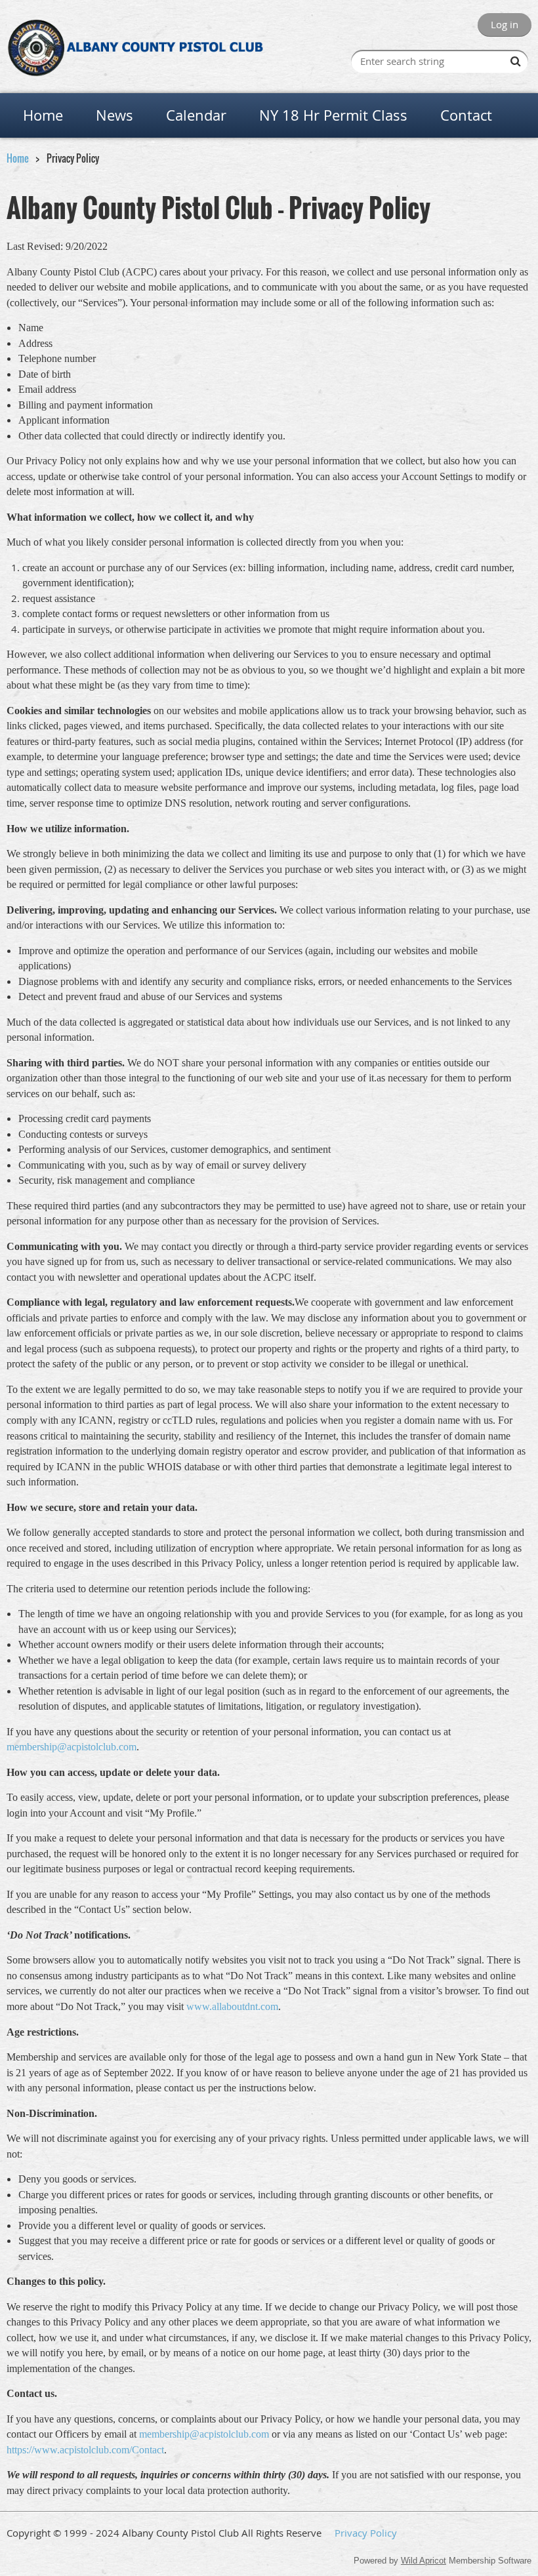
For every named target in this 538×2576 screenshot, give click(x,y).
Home (18, 158)
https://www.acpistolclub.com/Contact (85, 2450)
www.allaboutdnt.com (232, 2006)
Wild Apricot (424, 2561)
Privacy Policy (366, 2533)
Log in (505, 24)
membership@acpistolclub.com (72, 1747)
